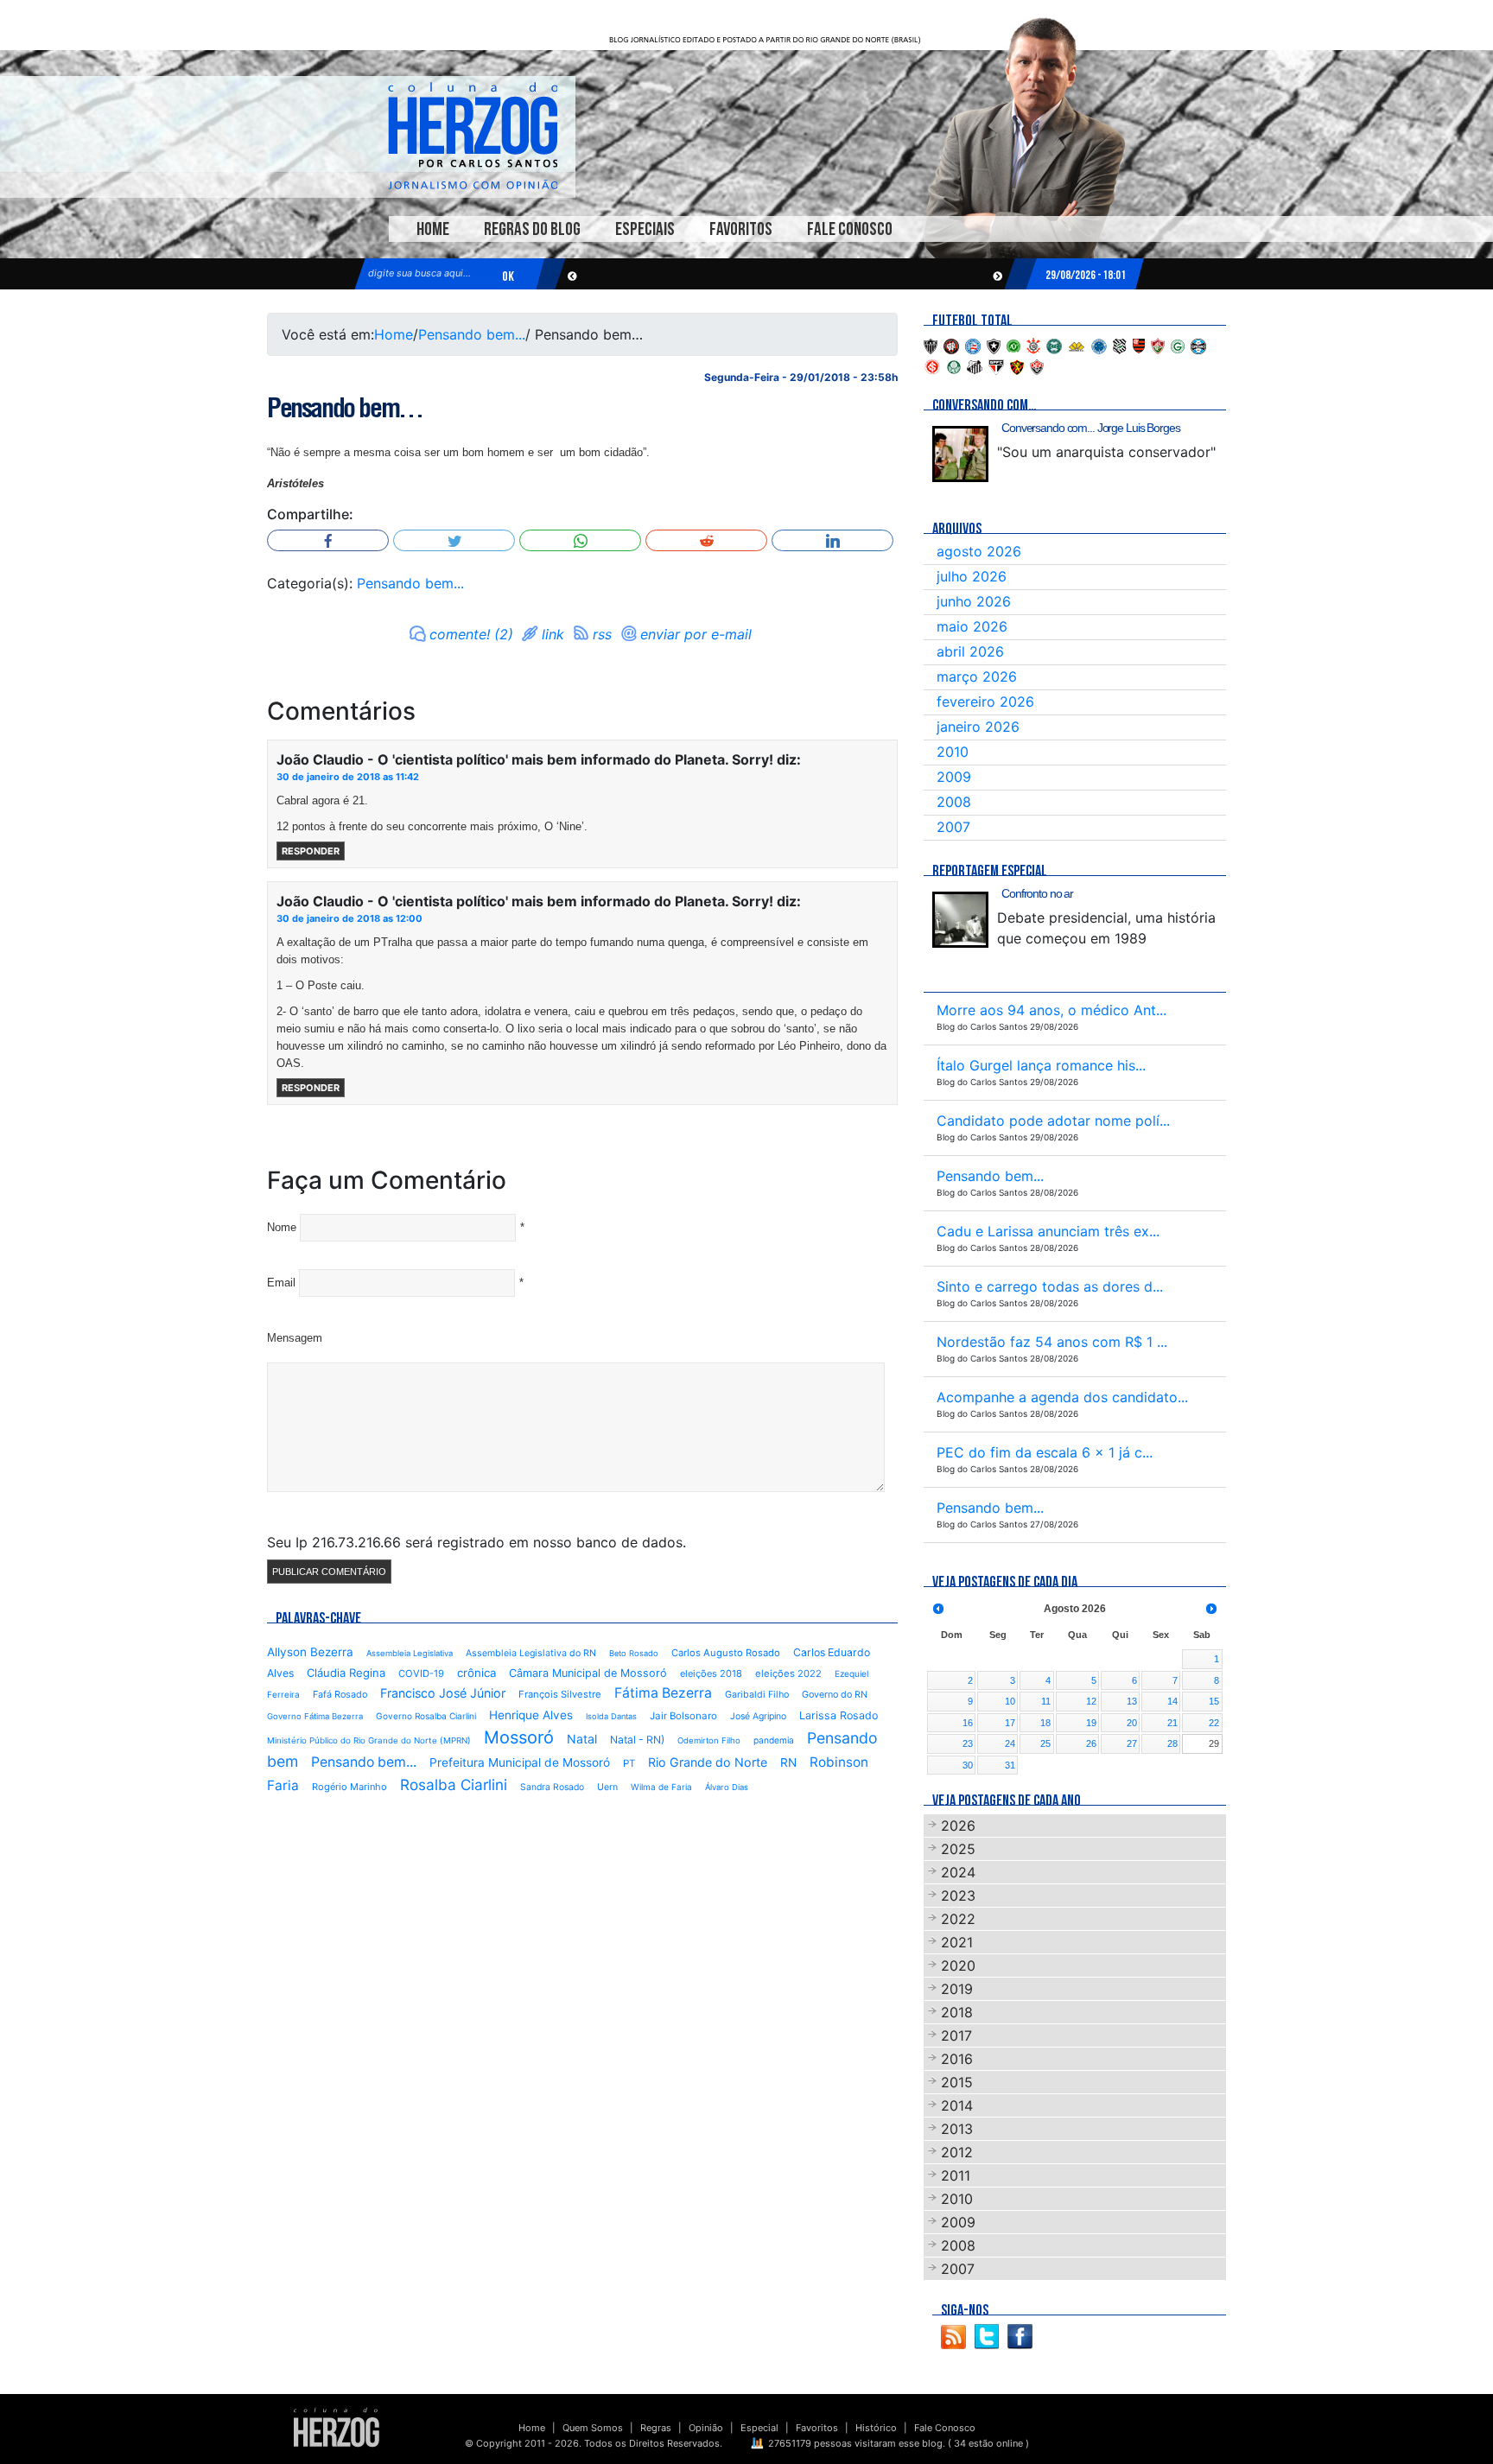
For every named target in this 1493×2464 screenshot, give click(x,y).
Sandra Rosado (552, 1787)
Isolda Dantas (611, 1716)
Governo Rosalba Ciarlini (426, 1716)
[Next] (1211, 1609)
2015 (957, 2082)
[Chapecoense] (1013, 345)
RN (788, 1762)
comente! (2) (471, 634)
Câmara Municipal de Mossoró (588, 1673)
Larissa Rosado (839, 1715)
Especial (759, 2428)
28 (1172, 1743)
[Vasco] (1037, 365)
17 (1010, 1723)
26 (1091, 1743)
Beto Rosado (634, 1653)
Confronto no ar (1037, 893)
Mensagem (295, 1338)
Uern (607, 1787)
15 (1214, 1701)
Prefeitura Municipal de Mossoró (520, 1762)
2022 (958, 1919)
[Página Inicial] (337, 2427)
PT (629, 1763)
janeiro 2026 (978, 727)
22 (1214, 1723)
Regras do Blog (532, 229)
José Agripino (758, 1716)
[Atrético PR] (951, 345)
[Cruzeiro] (1099, 345)
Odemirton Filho (709, 1740)
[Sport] (1017, 365)
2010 (953, 752)
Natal (582, 1739)
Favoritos (741, 229)
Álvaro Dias (727, 1787)
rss (602, 634)
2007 (953, 827)
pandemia (774, 1740)
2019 (957, 1989)
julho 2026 (972, 576)
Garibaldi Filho (757, 1695)
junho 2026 (974, 601)
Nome (282, 1227)
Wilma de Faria (661, 1787)
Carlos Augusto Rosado (726, 1653)
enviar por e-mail (696, 634)
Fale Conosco (850, 229)
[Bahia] (973, 345)
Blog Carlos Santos (473, 136)
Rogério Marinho (349, 1787)
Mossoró (519, 1737)
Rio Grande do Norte (708, 1762)
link (553, 634)
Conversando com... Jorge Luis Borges (1091, 428)
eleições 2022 (788, 1673)
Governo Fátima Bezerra (315, 1716)
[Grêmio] (1198, 345)
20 (1132, 1723)
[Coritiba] (1054, 345)
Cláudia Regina (346, 1673)
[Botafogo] (994, 345)
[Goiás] (1178, 345)
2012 (957, 2152)
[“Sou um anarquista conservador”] (960, 454)
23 (968, 1743)
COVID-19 (421, 1673)
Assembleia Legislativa (410, 1653)
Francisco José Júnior (443, 1693)
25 (1045, 1743)
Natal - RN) (637, 1740)
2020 (958, 1965)
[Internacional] (932, 365)
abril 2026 (970, 651)
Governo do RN (835, 1695)
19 (1091, 1723)
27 (1132, 1743)
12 (1091, 1701)
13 (1132, 1701)
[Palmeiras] (954, 365)
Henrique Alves (531, 1715)
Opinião (706, 2428)
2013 (957, 2129)
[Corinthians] (1033, 345)
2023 (958, 1896)
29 (1214, 1743)
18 (1045, 1723)
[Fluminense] (1158, 345)
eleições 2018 (711, 1673)
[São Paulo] (996, 365)
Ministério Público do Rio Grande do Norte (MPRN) (369, 1740)
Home (433, 229)
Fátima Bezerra (663, 1693)
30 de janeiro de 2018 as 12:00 (349, 918)
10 (1010, 1701)
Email (281, 1283)
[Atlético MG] (931, 345)
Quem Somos (593, 2428)
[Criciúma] (1077, 345)
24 (1010, 1743)
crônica (476, 1673)
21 (1172, 1723)
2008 (954, 802)
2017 (956, 2035)
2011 (956, 2175)
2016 (957, 2059)
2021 (957, 1942)
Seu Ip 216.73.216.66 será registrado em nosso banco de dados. (476, 1542)
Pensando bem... (472, 334)
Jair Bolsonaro (683, 1716)
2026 (958, 1826)
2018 (957, 2012)
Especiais (645, 229)
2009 (954, 777)
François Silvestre (560, 1694)
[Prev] (938, 1609)
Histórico (876, 2428)
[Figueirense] (1120, 345)
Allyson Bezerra (310, 1652)
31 (1010, 1765)
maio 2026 (972, 626)
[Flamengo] (1139, 345)
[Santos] (975, 365)
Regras (656, 2428)
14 (1172, 1701)
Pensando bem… (345, 408)
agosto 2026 (979, 551)
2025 (958, 1849)
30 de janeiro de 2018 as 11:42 (348, 777)
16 (968, 1723)
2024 (958, 1872)
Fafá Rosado (340, 1694)
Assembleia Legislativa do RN (531, 1653)
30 (968, 1765)
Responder (311, 851)
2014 (957, 2105)
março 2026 (977, 676)
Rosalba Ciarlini (454, 1784)
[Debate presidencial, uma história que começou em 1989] (960, 920)
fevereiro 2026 (985, 702)
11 (1046, 1701)
